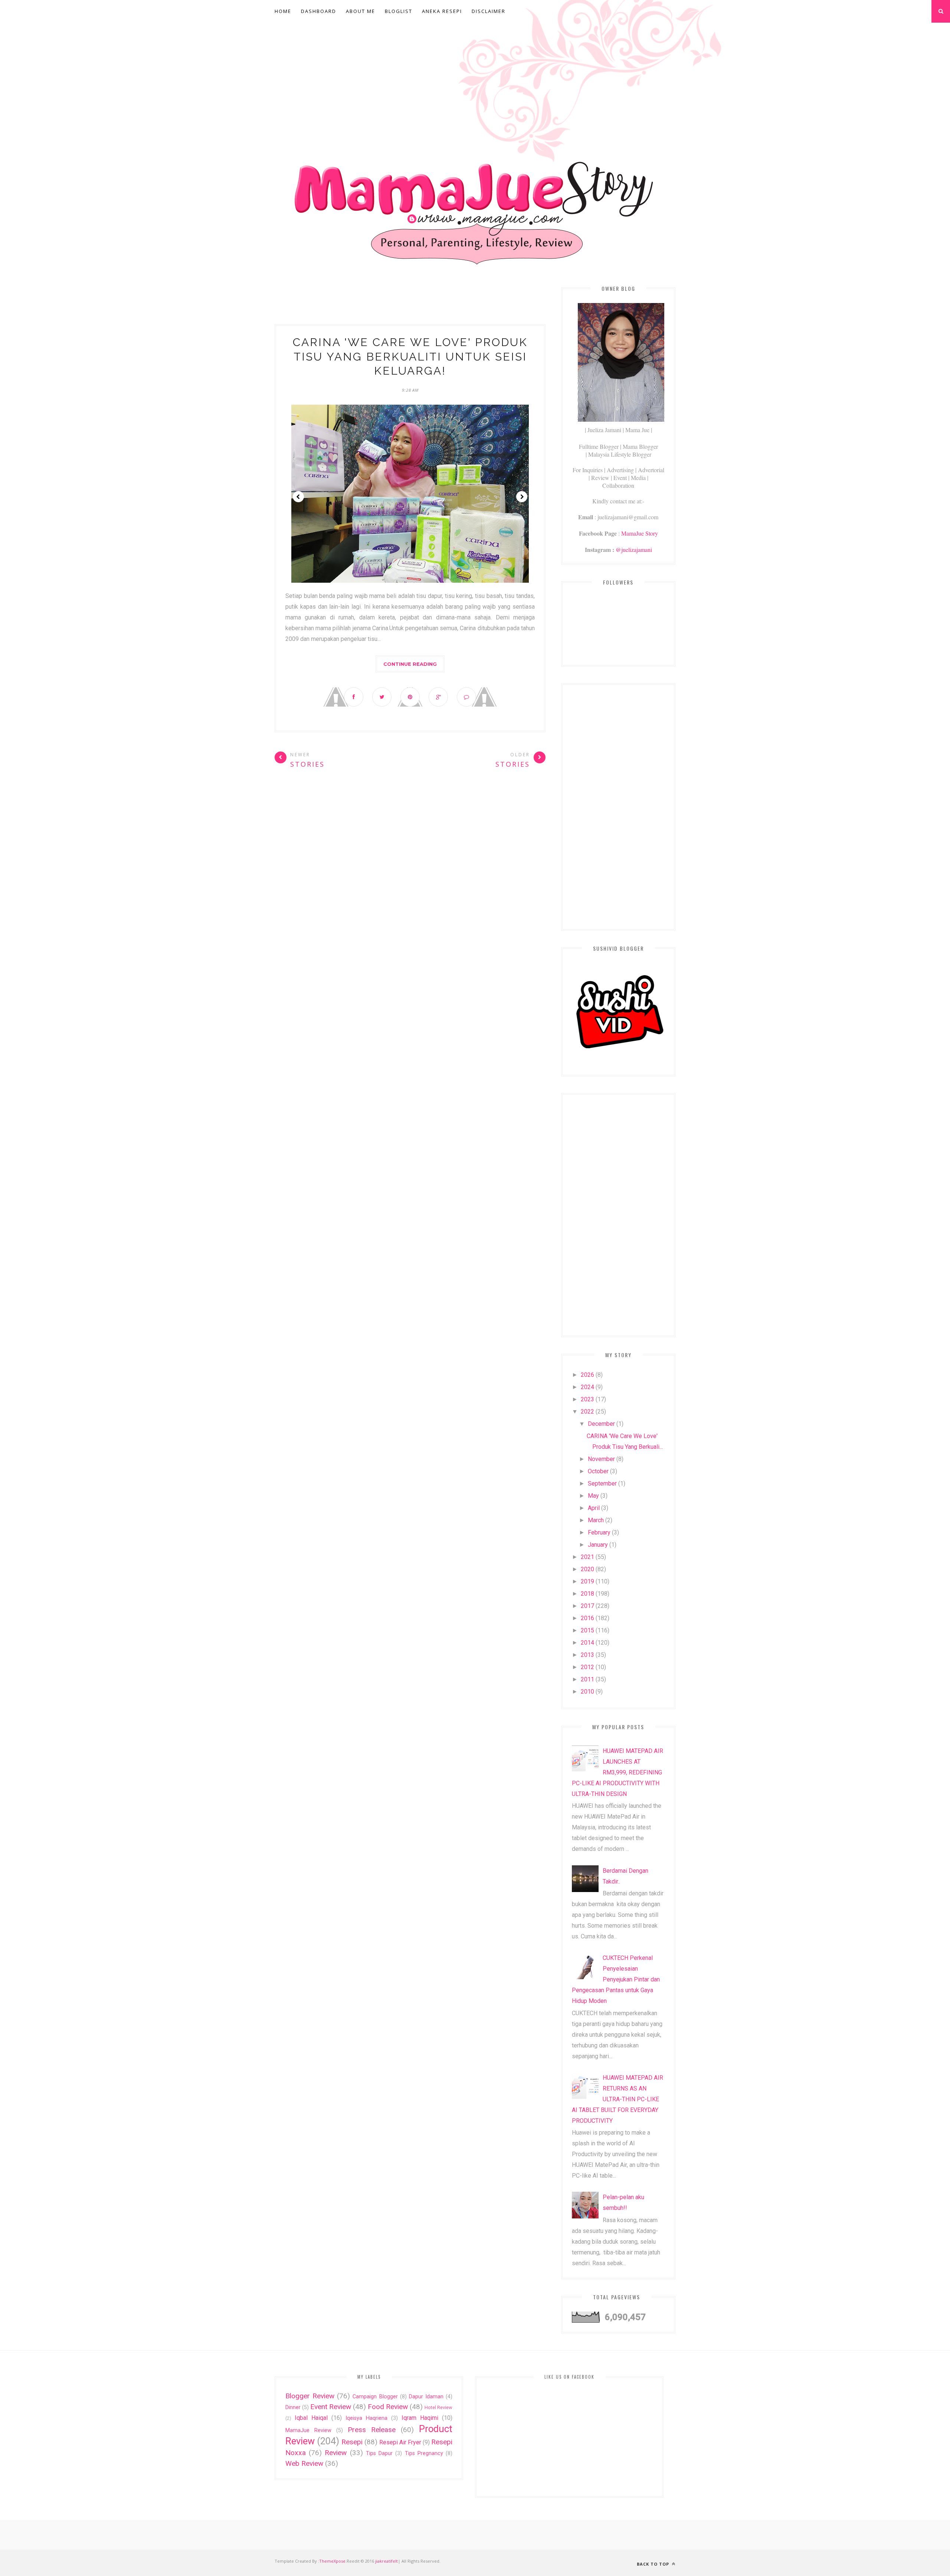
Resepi (352, 2442)
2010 (587, 1692)
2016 (587, 1618)
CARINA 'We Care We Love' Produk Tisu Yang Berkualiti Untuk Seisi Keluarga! (410, 356)
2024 (587, 1387)
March (596, 1520)
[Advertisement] (475, 79)
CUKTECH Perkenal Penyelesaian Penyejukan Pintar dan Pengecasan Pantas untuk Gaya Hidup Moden (616, 1979)
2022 (587, 1412)
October (598, 1471)
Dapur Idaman (426, 2397)
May (593, 1496)
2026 (587, 1375)
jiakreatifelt (386, 2561)
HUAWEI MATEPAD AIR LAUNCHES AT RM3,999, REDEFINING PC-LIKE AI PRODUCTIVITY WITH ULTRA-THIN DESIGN (617, 1772)
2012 (587, 1667)
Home (283, 11)
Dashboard (319, 11)
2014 (587, 1643)
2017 (587, 1606)
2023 (587, 1399)
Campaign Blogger (375, 2397)
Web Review (304, 2463)
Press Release (372, 2430)
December (601, 1424)
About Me (361, 11)
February (599, 1532)
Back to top (654, 2564)
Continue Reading (410, 664)
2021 (587, 1557)
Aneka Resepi (442, 11)
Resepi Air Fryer (400, 2442)
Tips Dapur (379, 2453)
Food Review (388, 2407)
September (602, 1483)
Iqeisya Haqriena (366, 2418)
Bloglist (399, 11)
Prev (298, 497)
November (601, 1459)
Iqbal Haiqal (311, 2418)
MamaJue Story (640, 533)
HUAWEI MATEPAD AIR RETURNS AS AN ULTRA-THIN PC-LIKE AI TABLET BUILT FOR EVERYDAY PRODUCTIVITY (617, 2099)
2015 (587, 1630)
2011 (587, 1679)
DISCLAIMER (489, 11)
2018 (587, 1594)
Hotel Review (438, 2407)
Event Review (331, 2407)
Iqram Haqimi (420, 2418)
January (598, 1545)
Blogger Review (310, 2396)
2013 (587, 1655)
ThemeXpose (332, 2561)
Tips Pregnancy (424, 2453)
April (594, 1508)
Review (336, 2453)
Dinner (293, 2407)
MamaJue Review (308, 2430)
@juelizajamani (634, 550)
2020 (587, 1569)
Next (522, 497)
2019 (587, 1581)
